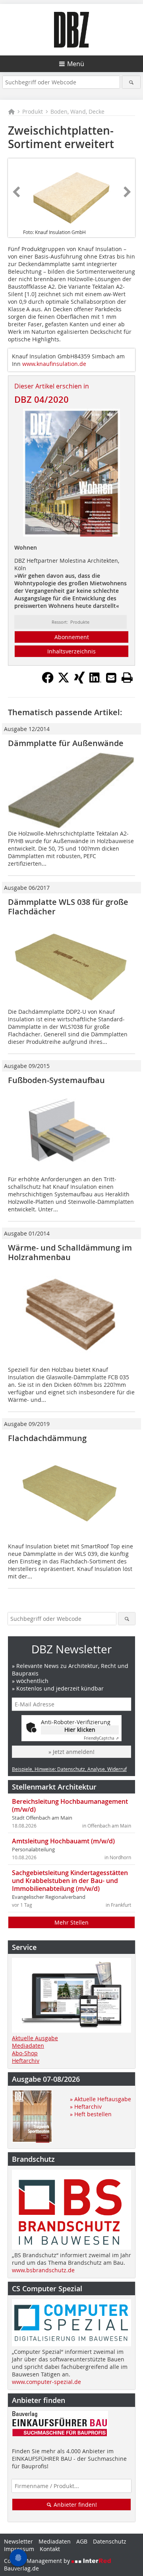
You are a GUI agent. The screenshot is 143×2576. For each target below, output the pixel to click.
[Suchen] (131, 82)
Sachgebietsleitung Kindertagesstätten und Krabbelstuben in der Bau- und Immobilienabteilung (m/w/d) (70, 1881)
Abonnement (72, 637)
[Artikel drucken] (127, 678)
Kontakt (50, 2549)
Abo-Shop (25, 2053)
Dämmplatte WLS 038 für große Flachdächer (68, 907)
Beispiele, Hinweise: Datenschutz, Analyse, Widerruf (69, 1769)
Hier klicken (80, 1730)
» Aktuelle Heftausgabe (100, 2099)
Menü (76, 64)
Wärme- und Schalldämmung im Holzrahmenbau (70, 1252)
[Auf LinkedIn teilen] (95, 681)
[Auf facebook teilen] (48, 681)
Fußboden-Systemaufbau (56, 1080)
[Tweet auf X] (64, 681)
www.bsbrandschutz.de (43, 2270)
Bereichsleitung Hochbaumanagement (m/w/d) (70, 1805)
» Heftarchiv (86, 2107)
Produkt (33, 111)
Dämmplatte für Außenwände (66, 743)
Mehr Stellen (71, 1922)
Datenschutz (110, 2541)
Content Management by (38, 2561)
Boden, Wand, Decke (77, 111)
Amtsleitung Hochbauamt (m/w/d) (63, 1841)
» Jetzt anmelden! (71, 1752)
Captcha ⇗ (101, 1738)
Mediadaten (28, 2046)
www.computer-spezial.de (46, 2382)
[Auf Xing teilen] (79, 681)
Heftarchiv (26, 2061)
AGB (82, 2541)
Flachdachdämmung (47, 1438)
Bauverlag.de (21, 2568)
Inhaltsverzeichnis (71, 651)
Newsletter (18, 2541)
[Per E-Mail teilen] (111, 678)
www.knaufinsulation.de (54, 364)
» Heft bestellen (91, 2114)
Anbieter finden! (74, 2505)
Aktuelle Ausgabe (35, 2038)
